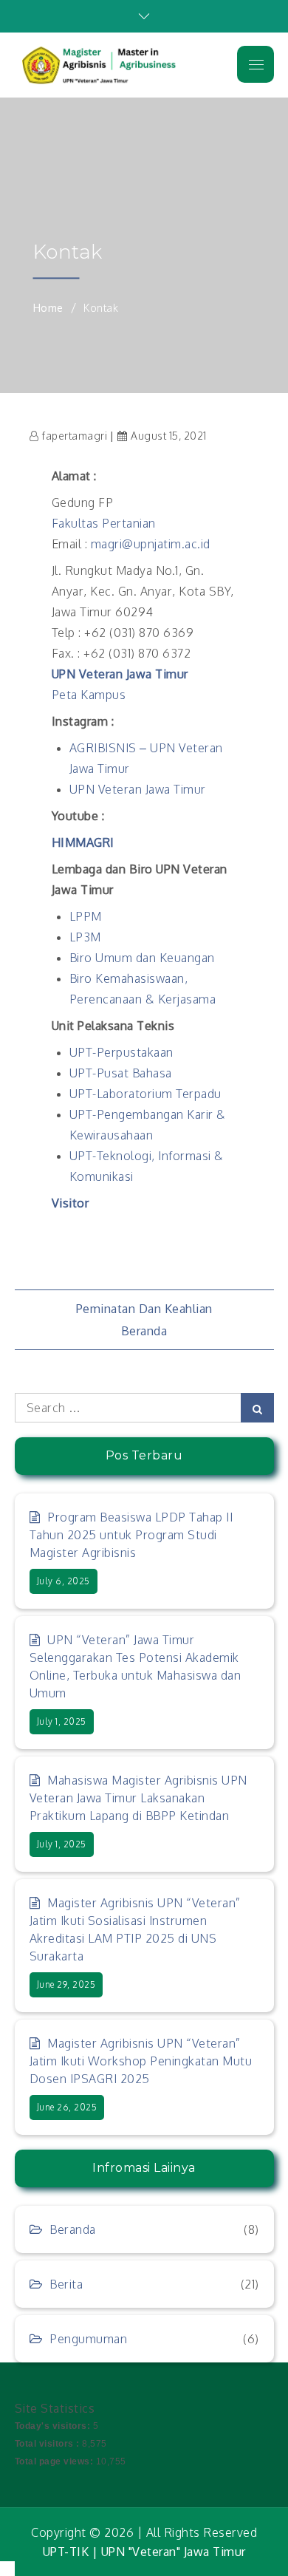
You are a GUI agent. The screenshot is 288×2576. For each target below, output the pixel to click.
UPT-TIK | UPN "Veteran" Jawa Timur (144, 2552)
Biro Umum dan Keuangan (142, 958)
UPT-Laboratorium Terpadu (145, 1094)
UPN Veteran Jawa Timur (120, 674)
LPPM (86, 916)
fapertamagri (75, 436)
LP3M (85, 937)
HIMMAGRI (83, 842)
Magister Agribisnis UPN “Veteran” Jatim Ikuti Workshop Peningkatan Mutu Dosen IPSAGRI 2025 (141, 2061)
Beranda (144, 1331)
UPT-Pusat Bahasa (121, 1073)
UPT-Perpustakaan (121, 1052)
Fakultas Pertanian (104, 523)
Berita (66, 2284)
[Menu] (256, 64)
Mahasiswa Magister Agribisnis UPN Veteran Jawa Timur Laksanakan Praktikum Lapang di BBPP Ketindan (138, 1798)
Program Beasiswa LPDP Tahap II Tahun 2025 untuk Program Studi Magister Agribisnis (131, 1535)
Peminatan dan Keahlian (144, 1309)
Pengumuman (88, 2339)
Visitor (71, 1203)
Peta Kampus (89, 695)
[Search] (257, 1408)
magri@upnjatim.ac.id (151, 544)
